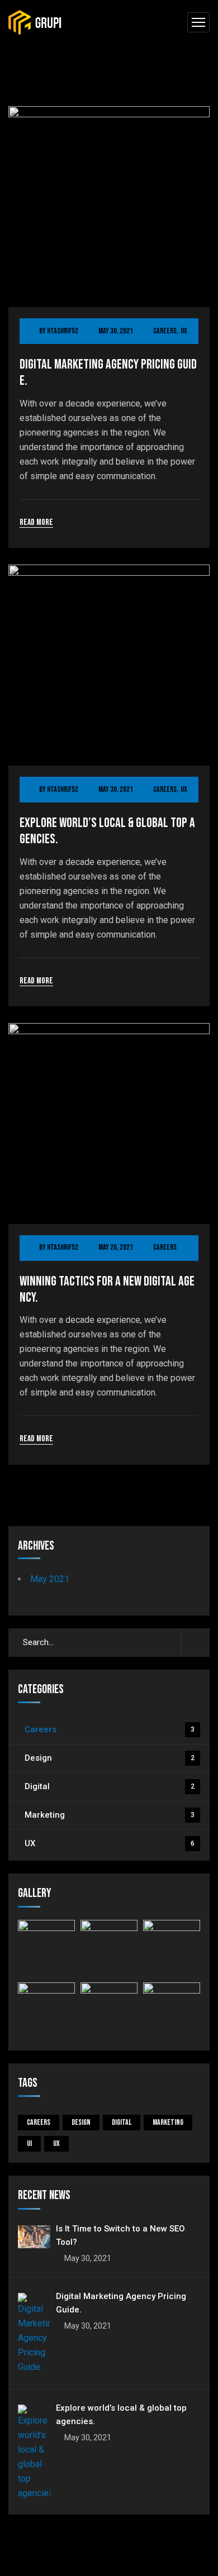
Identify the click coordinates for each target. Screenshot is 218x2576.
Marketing (110, 1815)
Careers (165, 331)
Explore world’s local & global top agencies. (107, 831)
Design (110, 1758)
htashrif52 (63, 331)
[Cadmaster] (35, 23)
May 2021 (50, 1579)
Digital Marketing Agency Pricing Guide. (108, 373)
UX (184, 331)
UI (29, 2144)
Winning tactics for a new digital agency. (107, 1290)
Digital (110, 1786)
